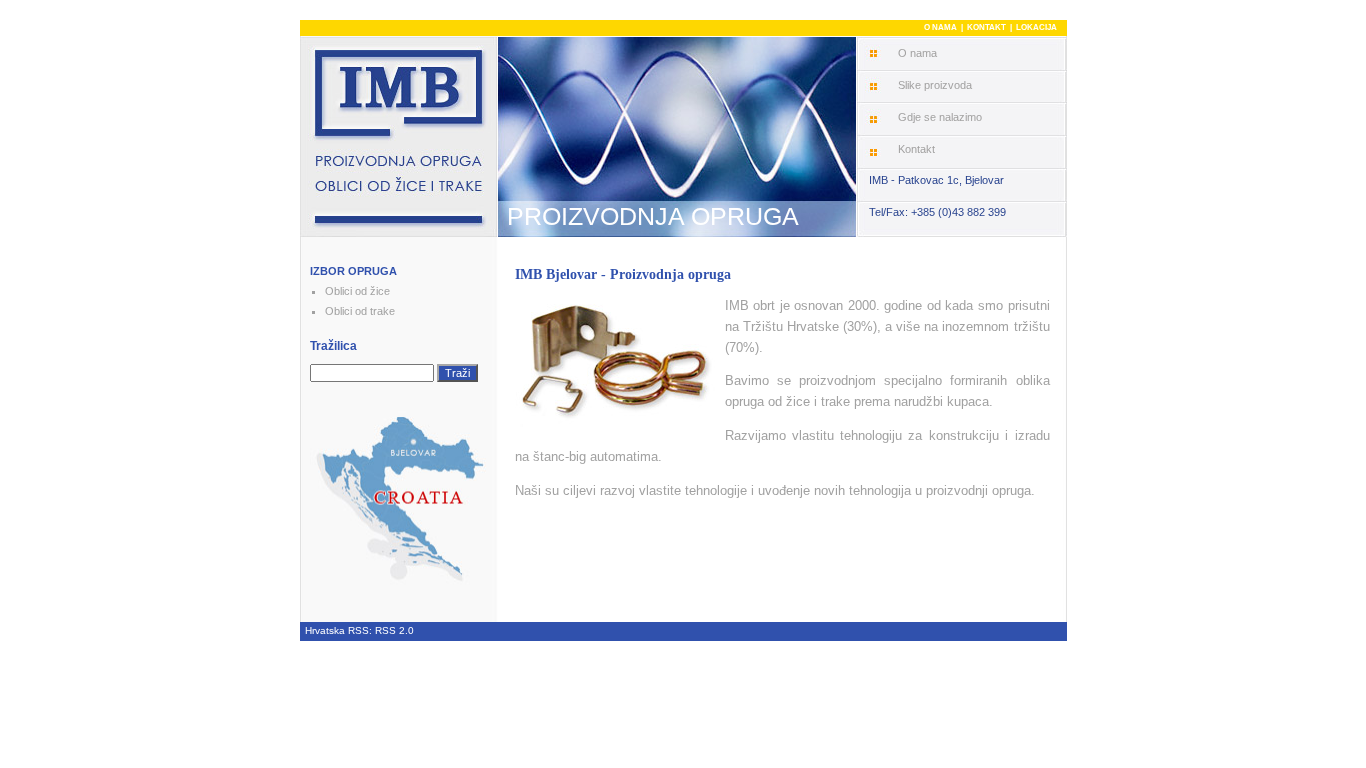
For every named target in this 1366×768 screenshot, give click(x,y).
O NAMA (940, 27)
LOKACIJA (1036, 27)
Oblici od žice (357, 291)
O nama (917, 53)
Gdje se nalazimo (940, 117)
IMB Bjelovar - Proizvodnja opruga (623, 274)
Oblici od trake (360, 311)
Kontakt (916, 149)
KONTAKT (986, 27)
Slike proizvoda (935, 85)
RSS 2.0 (394, 630)
